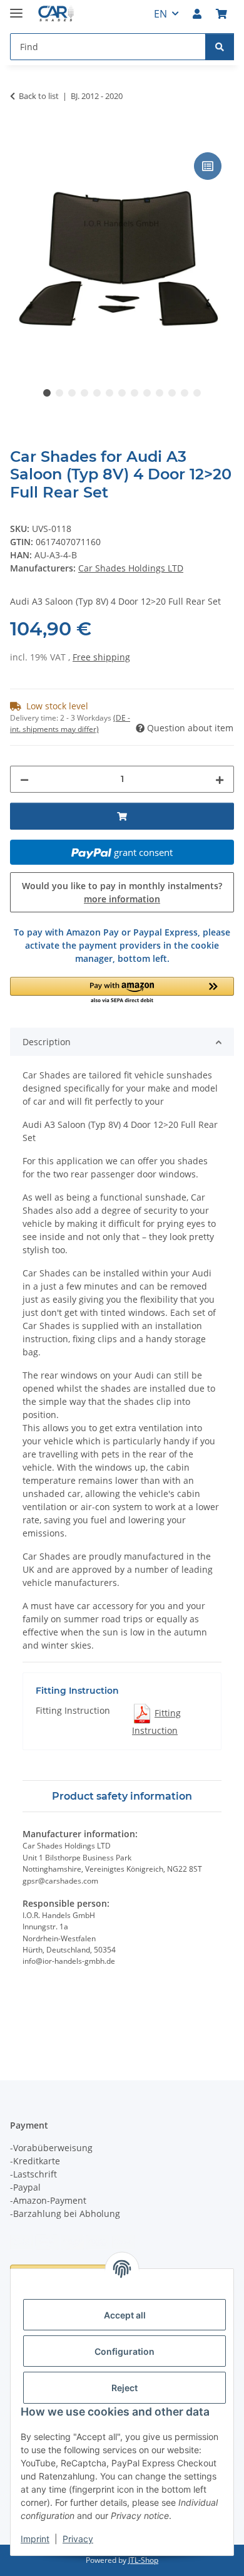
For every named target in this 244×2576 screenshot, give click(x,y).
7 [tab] (122, 393)
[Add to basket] (20, 135)
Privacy (78, 2539)
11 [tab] (172, 393)
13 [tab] (197, 393)
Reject (125, 2388)
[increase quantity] (220, 779)
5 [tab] (97, 393)
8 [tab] (135, 393)
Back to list (39, 96)
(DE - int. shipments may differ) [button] (70, 723)
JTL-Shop (143, 2560)
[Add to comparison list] (208, 166)
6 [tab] (109, 393)
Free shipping (101, 657)
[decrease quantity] (24, 779)
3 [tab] (72, 393)
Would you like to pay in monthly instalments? (122, 892)
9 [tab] (147, 393)
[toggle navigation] (16, 8)
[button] (197, 14)
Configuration (125, 2351)
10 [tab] (160, 393)
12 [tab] (185, 393)
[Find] (220, 47)
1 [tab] (47, 393)
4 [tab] (84, 393)
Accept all (125, 2315)
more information (122, 899)
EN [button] (160, 14)
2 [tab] (59, 393)
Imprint (35, 2539)
